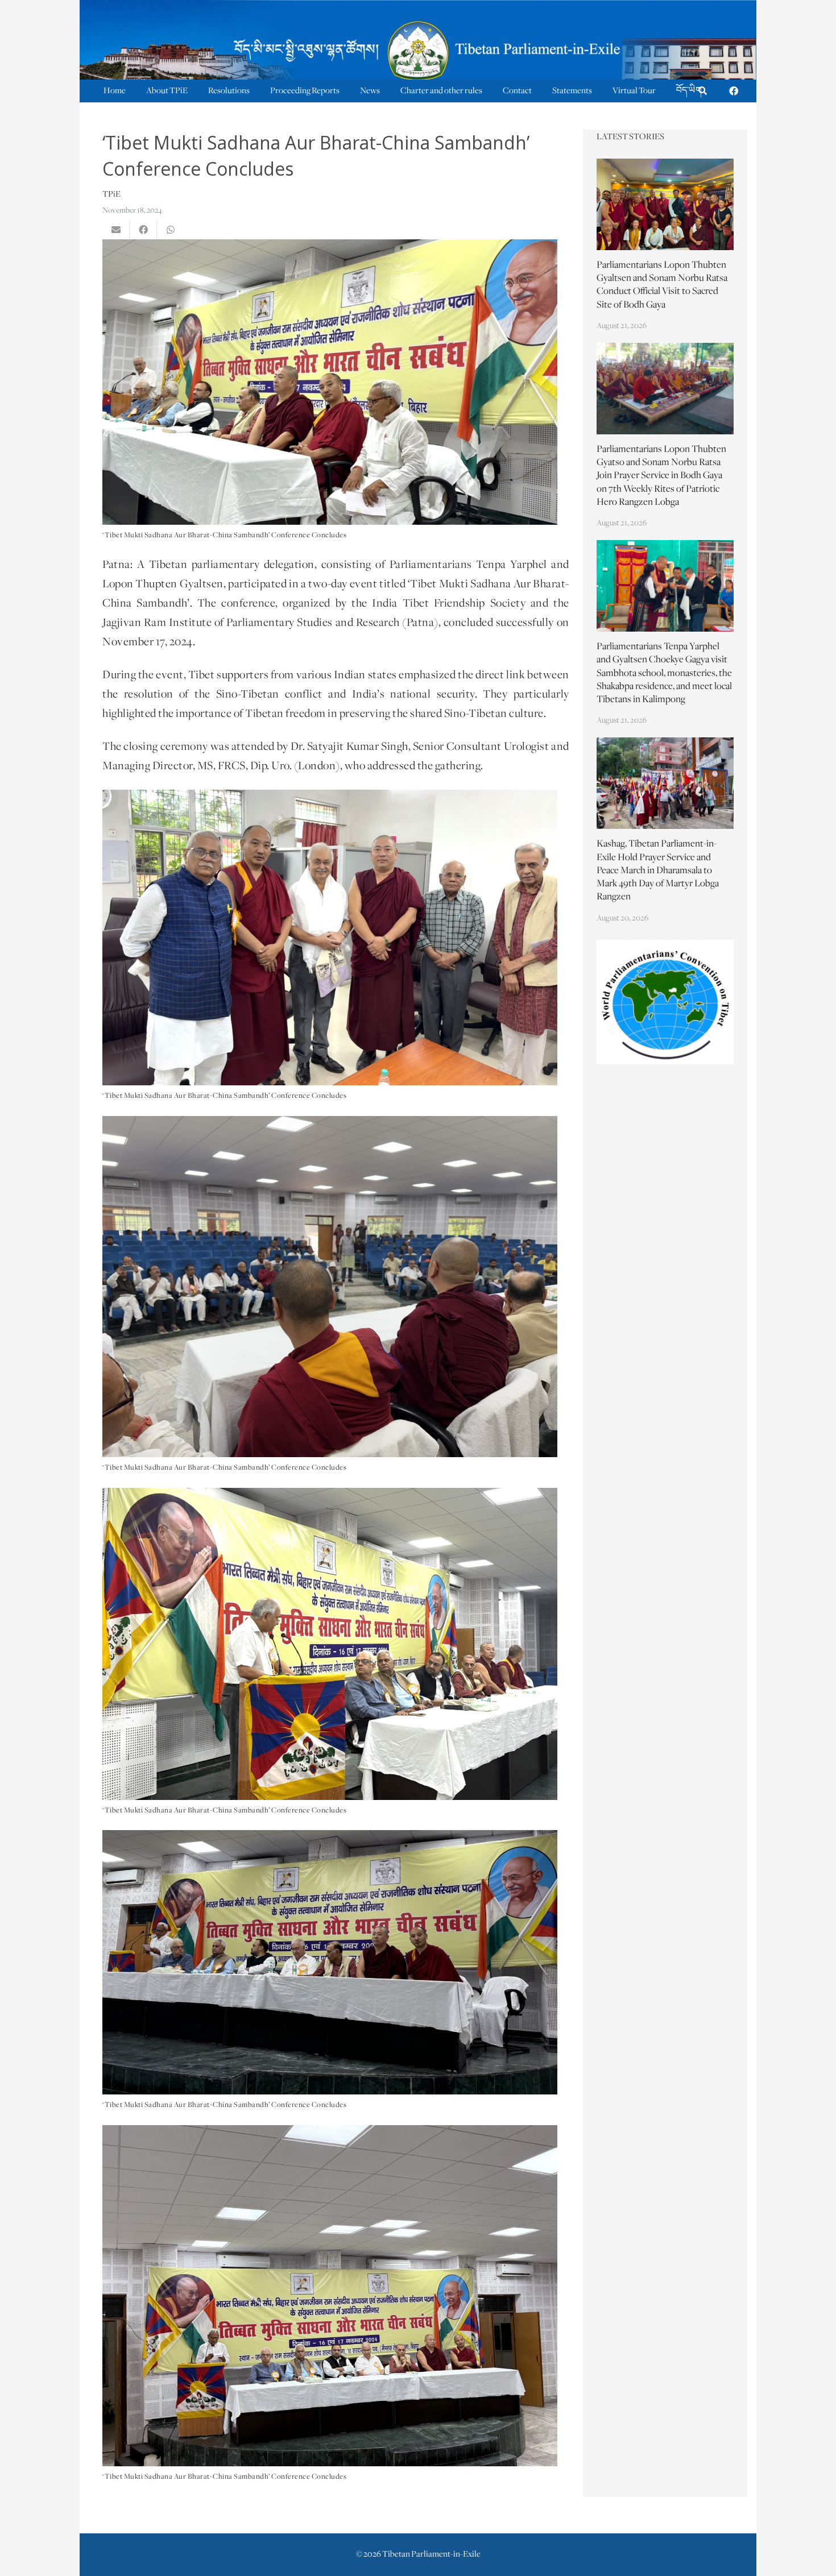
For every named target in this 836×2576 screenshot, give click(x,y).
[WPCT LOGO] (665, 1002)
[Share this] (143, 230)
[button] (703, 91)
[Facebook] (734, 91)
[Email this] (116, 230)
